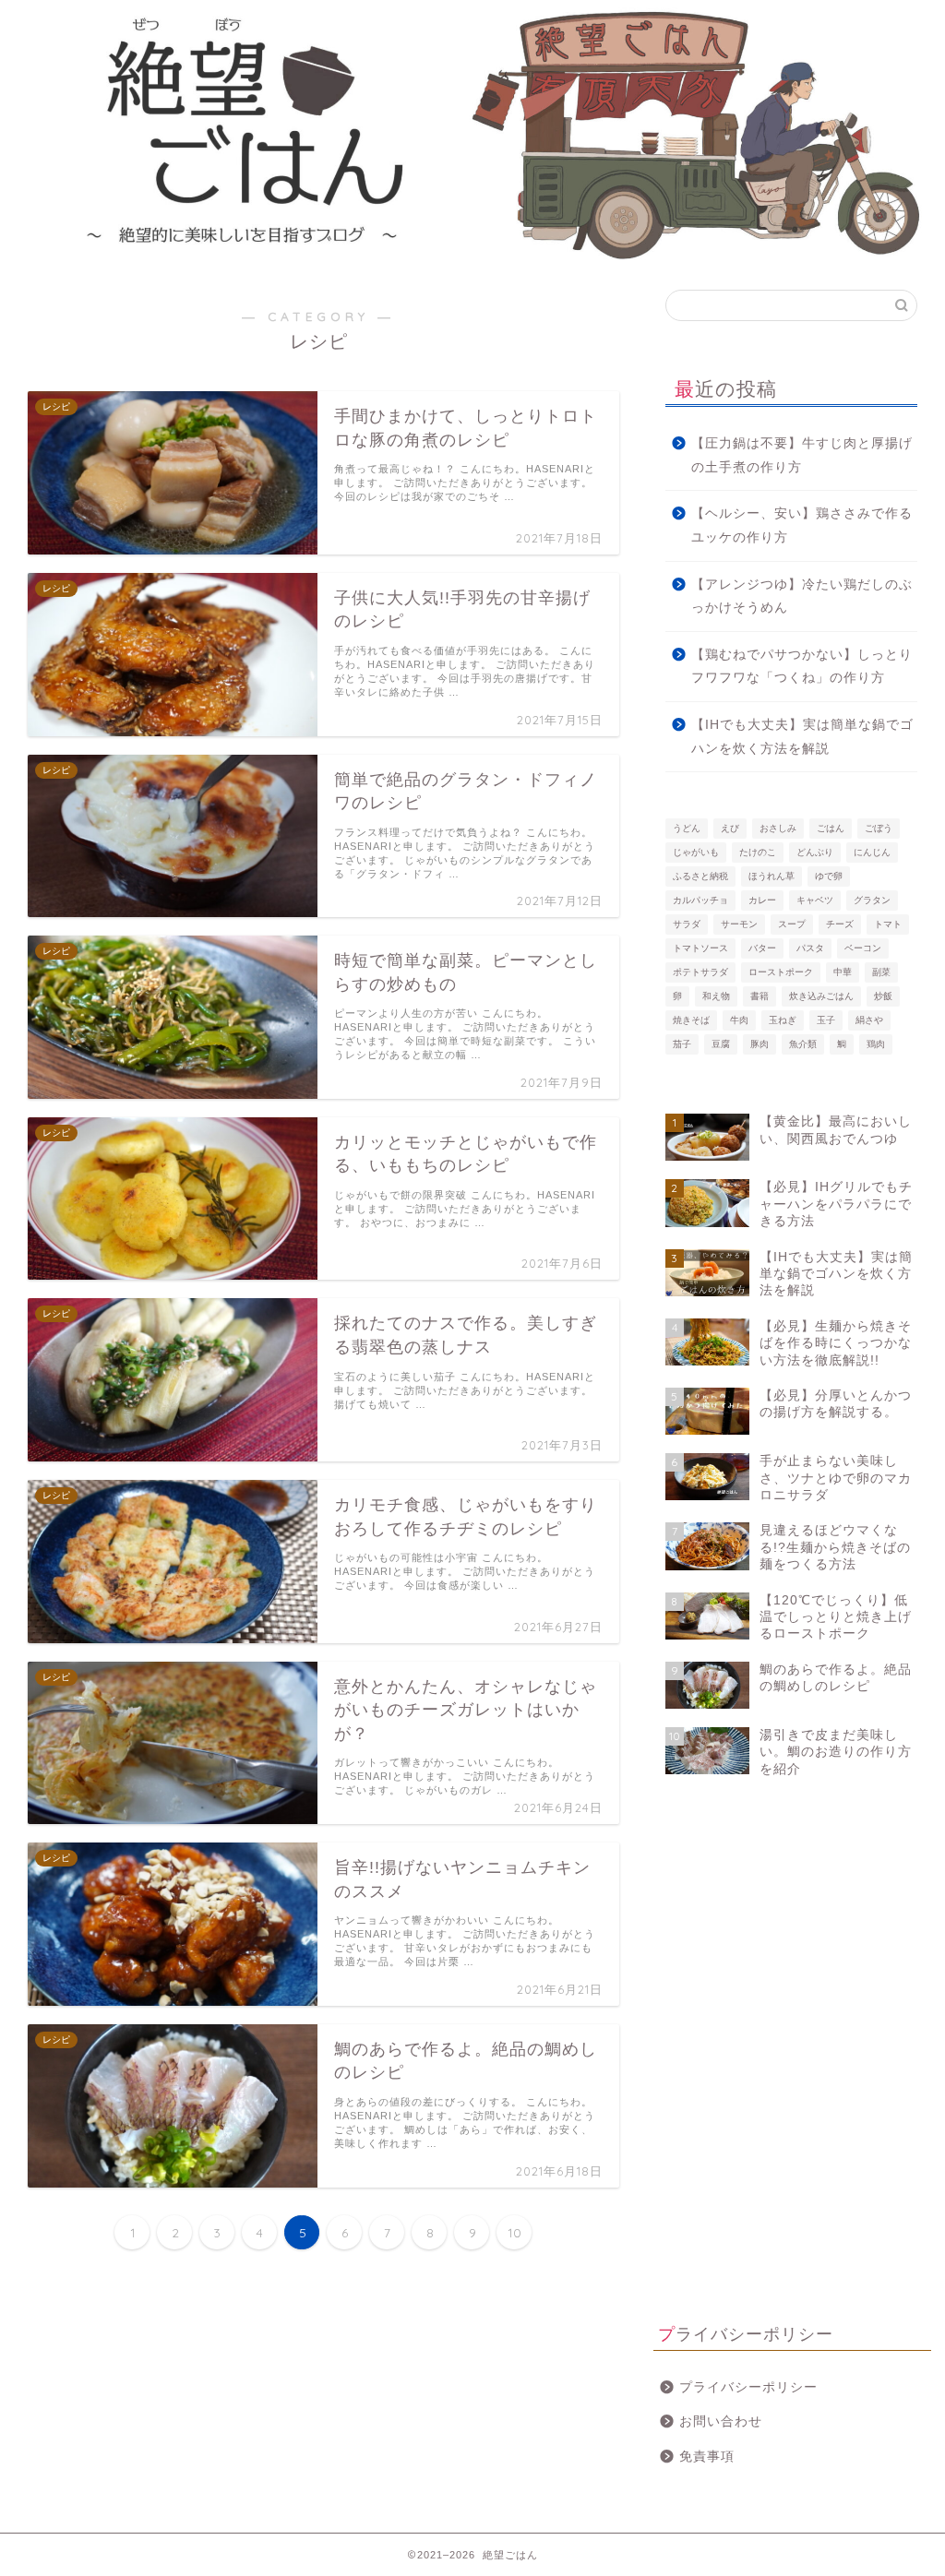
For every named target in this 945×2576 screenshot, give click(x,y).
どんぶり (815, 852)
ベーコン (863, 948)
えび (730, 828)
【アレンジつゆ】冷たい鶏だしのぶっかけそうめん (802, 596)
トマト (888, 924)
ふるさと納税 (700, 876)
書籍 (760, 996)
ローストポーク (781, 972)
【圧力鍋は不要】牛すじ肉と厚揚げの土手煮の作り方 (802, 455)
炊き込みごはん (821, 996)
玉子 (826, 1020)
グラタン (872, 900)
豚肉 (760, 1044)
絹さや (869, 1020)
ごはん (831, 828)
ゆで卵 (829, 876)
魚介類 (803, 1044)
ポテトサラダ (700, 972)
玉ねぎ (783, 1020)
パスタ (810, 948)
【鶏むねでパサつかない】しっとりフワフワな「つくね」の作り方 (802, 667)
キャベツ (815, 900)
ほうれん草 (772, 876)
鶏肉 (876, 1044)
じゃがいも (696, 852)
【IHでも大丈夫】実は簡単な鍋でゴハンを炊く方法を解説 (802, 737)
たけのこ (758, 852)
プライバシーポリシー (748, 2387)
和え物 (716, 996)
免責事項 (707, 2457)
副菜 (881, 972)
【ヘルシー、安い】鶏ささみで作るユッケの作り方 (802, 525)
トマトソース (700, 948)
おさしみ (778, 828)
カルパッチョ (700, 900)
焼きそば (691, 1020)
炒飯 (883, 996)
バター (762, 948)
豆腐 (721, 1044)
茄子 (682, 1044)
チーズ (840, 924)
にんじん (872, 852)
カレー (762, 900)
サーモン (739, 924)
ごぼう (879, 828)
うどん (687, 828)
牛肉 (739, 1020)
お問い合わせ (721, 2421)
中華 (843, 972)
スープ (792, 924)
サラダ (687, 924)
